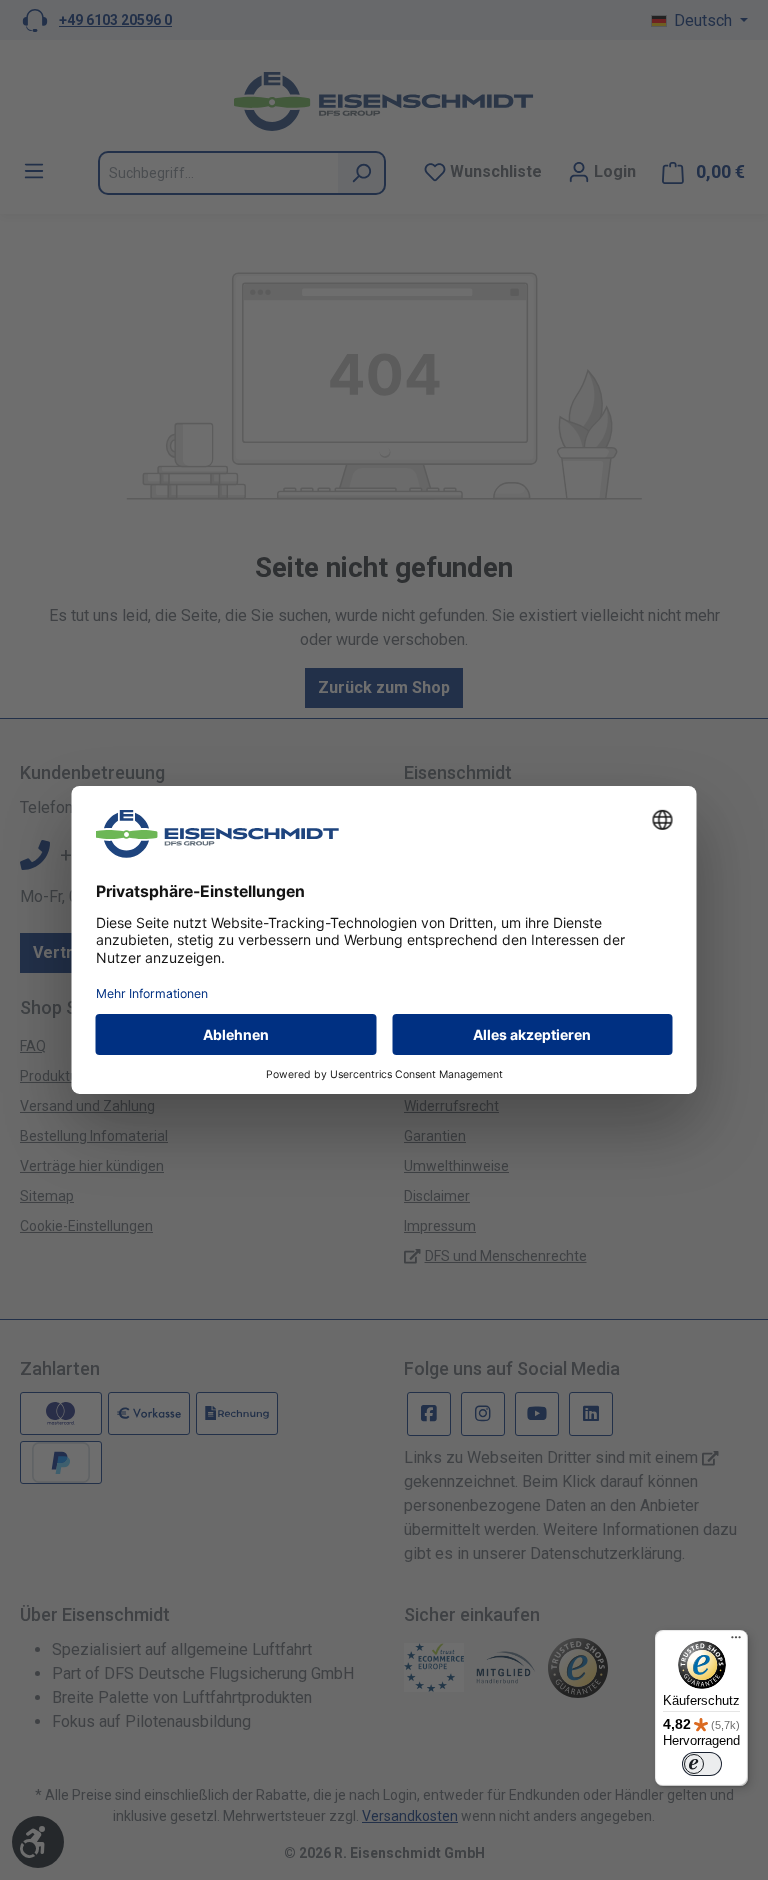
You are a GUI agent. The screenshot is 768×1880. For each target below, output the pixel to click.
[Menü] (736, 1642)
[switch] (702, 1764)
